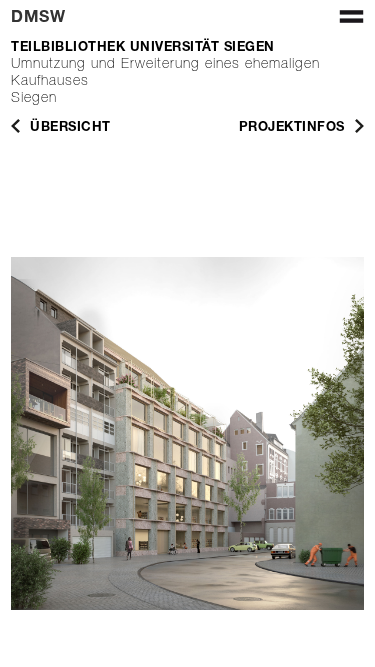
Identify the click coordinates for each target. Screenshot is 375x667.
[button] (347, 24)
